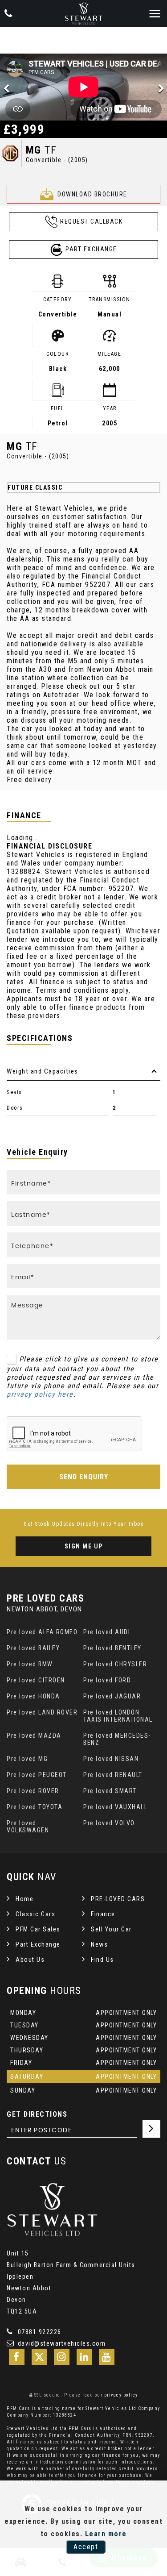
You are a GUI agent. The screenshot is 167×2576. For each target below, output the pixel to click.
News (99, 1944)
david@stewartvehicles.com (61, 2343)
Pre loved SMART (110, 1791)
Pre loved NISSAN (111, 1759)
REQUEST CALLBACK (91, 221)
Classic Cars (35, 1914)
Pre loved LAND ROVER (42, 1712)
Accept (86, 2547)
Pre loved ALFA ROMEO (42, 1632)
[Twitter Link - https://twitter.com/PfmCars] (39, 2357)
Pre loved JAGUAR (112, 1696)
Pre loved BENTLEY (112, 1648)
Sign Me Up (84, 1546)
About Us (30, 1960)
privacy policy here (40, 1394)
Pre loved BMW (30, 1664)
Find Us (102, 1960)
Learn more (106, 2534)
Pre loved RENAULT (113, 1775)
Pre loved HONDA (33, 1696)
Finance (103, 1914)
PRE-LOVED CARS (118, 1899)
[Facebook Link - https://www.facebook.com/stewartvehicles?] (17, 2357)
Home (24, 1899)
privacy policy (121, 2395)
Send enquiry (84, 1477)
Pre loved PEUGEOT (37, 1775)
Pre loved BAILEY (33, 1648)
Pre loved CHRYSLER (115, 1664)
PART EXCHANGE (91, 249)
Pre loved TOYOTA (35, 1807)
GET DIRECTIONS (37, 2114)
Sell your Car (111, 1929)
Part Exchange (38, 1944)
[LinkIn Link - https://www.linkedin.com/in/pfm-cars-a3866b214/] (84, 2357)
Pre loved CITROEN (36, 1680)
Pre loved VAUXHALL (115, 1807)
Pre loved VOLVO (109, 1823)
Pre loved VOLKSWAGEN (28, 1827)
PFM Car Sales (38, 1929)
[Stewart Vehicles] (84, 14)
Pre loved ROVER (33, 1791)
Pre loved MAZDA (34, 1735)
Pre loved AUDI (107, 1632)
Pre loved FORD (107, 1680)
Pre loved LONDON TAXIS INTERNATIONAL (118, 1716)
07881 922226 (39, 2332)
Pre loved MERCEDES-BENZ (117, 1739)
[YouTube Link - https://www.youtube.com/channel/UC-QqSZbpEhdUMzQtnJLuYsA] (107, 2357)
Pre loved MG (27, 1759)
